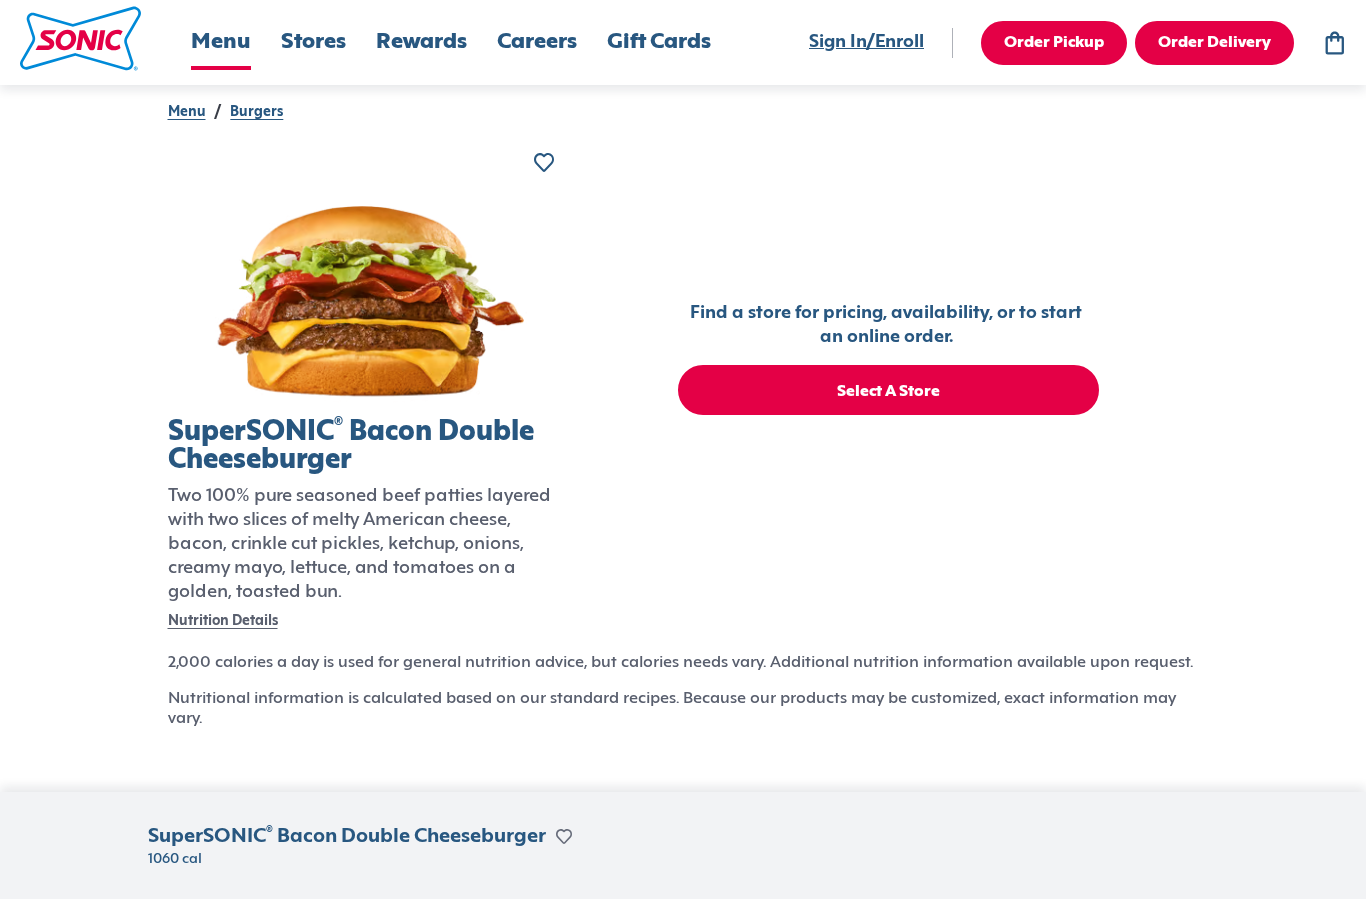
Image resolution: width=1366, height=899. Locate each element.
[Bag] (1334, 43)
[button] (80, 38)
